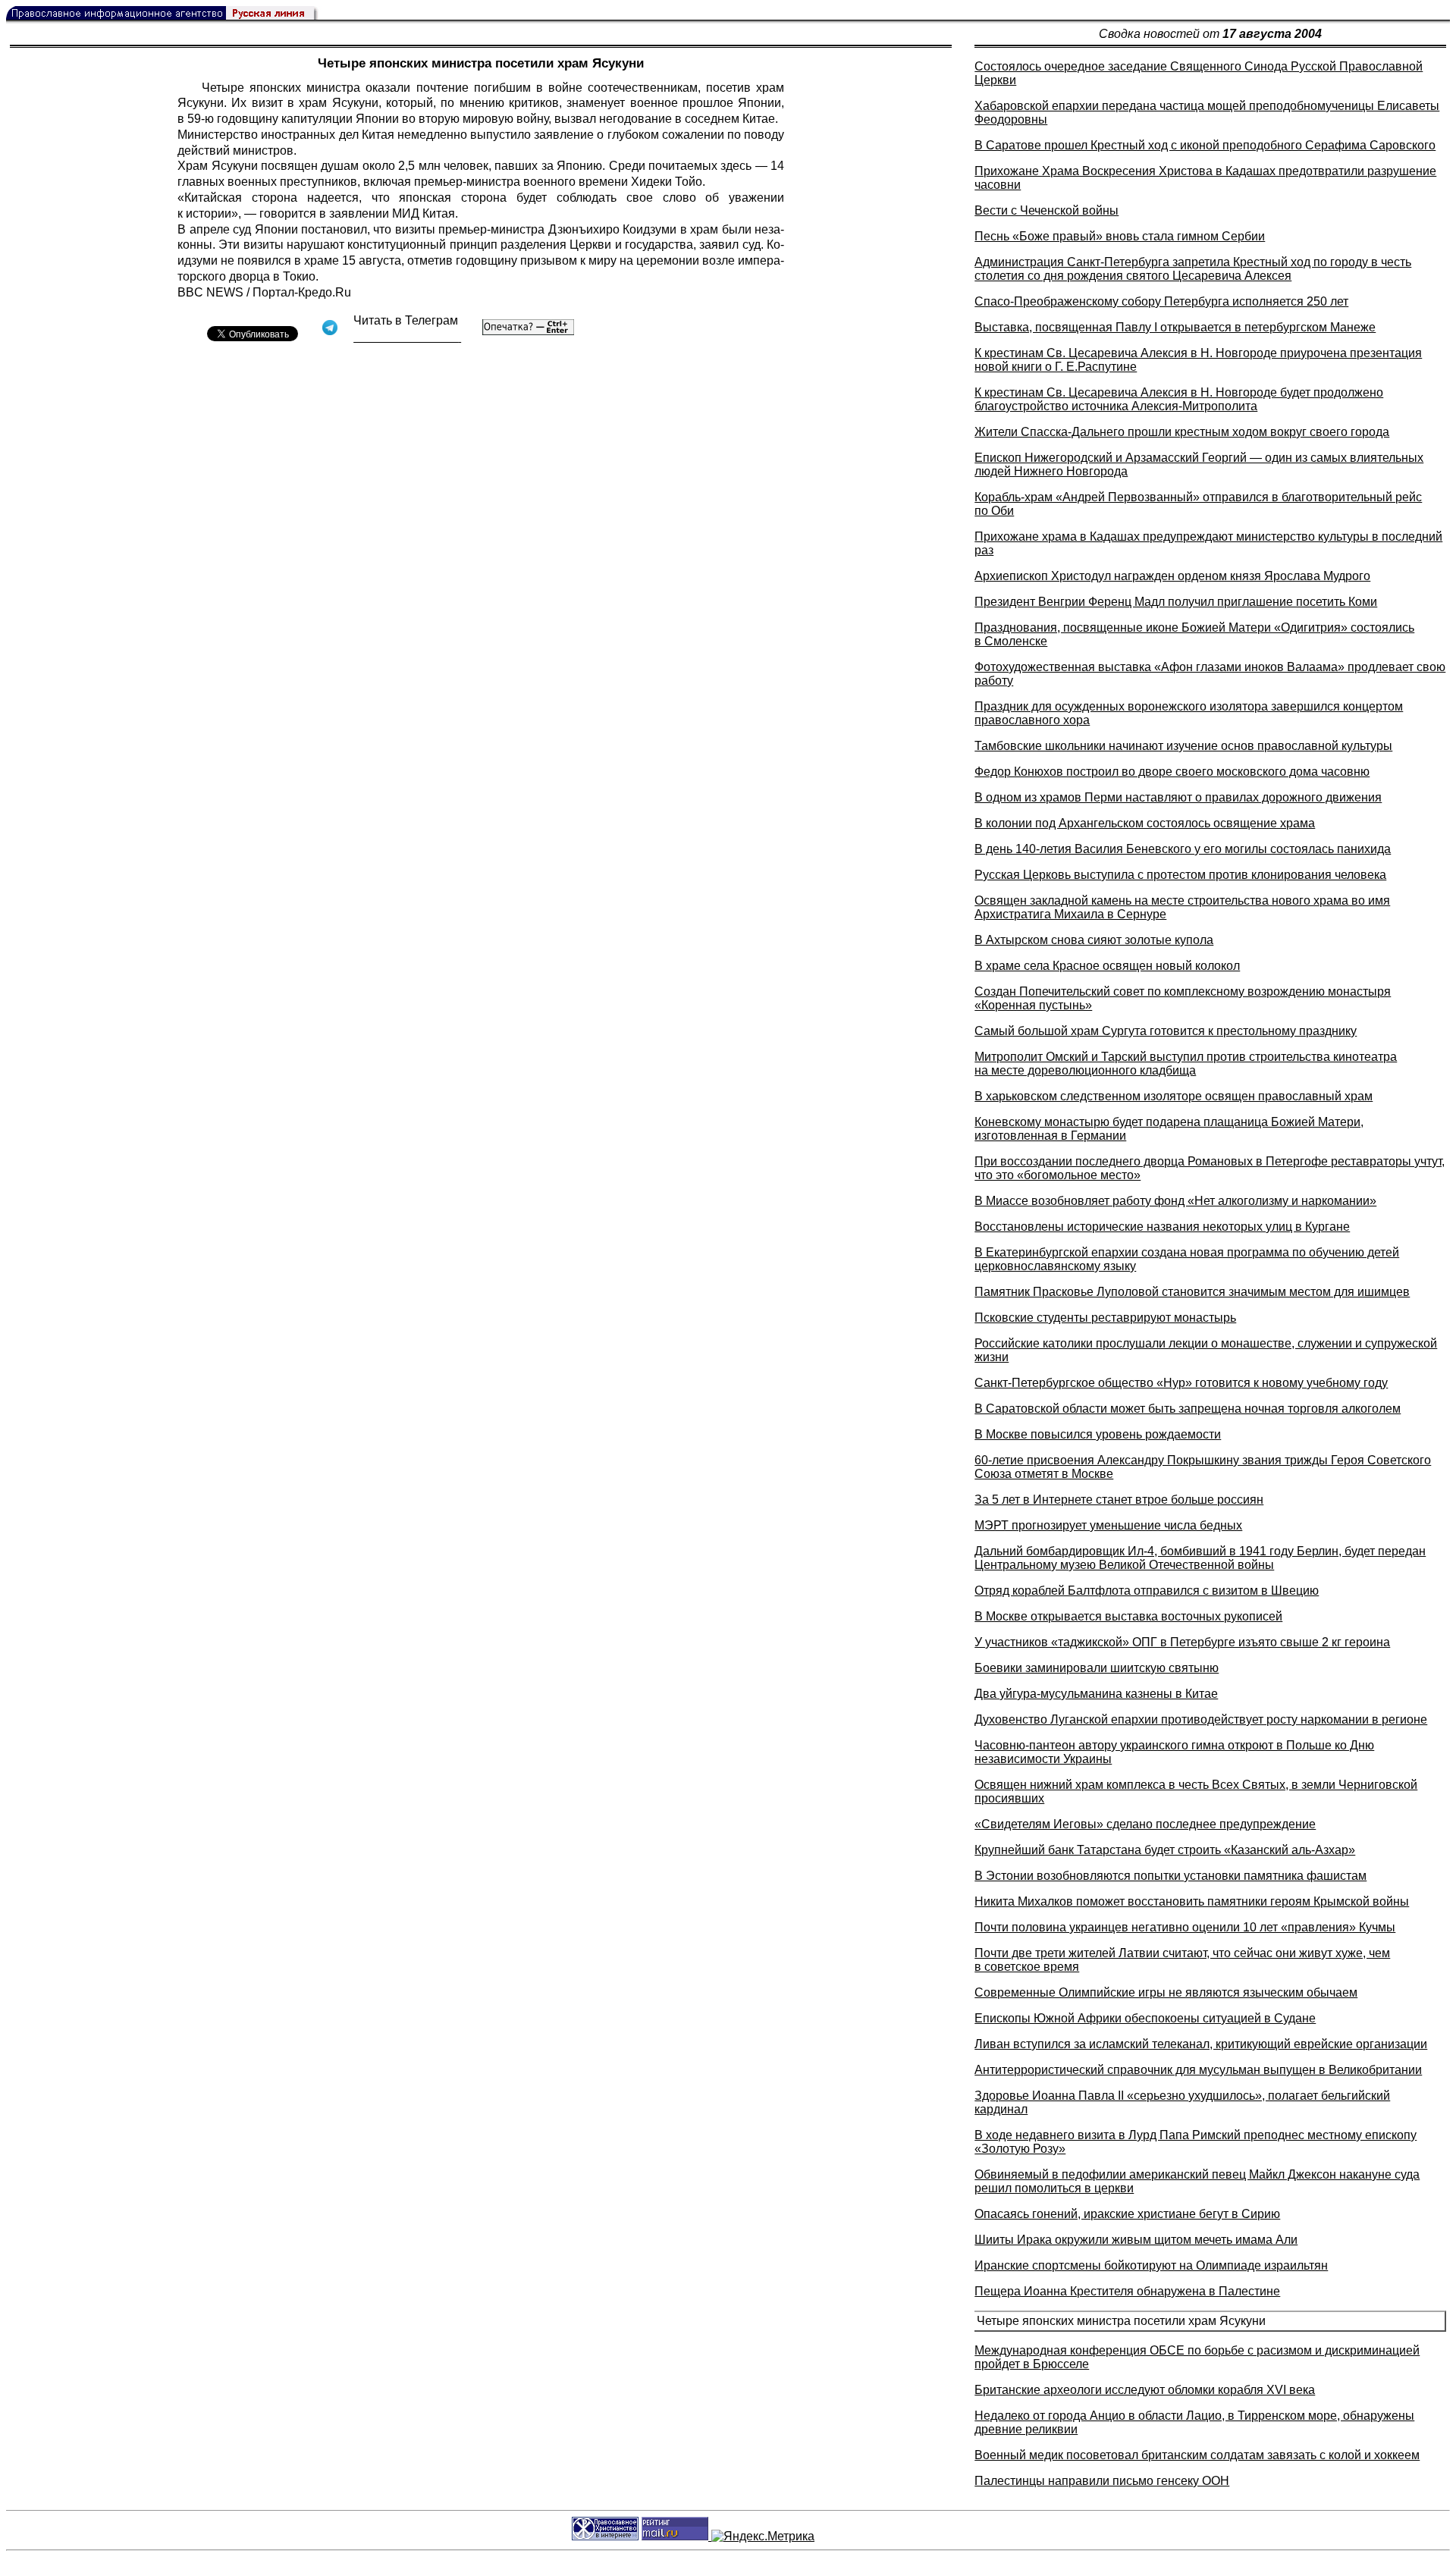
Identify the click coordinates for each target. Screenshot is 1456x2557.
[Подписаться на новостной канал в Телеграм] (407, 337)
